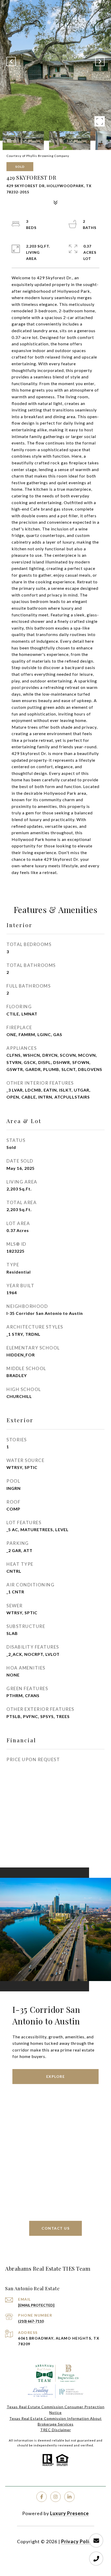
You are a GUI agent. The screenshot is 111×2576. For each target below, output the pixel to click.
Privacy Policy (78, 2541)
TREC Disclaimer (56, 2430)
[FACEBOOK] (42, 2497)
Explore (56, 2076)
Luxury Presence (69, 2513)
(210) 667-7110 (31, 2321)
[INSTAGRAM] (55, 2497)
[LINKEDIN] (69, 2497)
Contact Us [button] (55, 2228)
